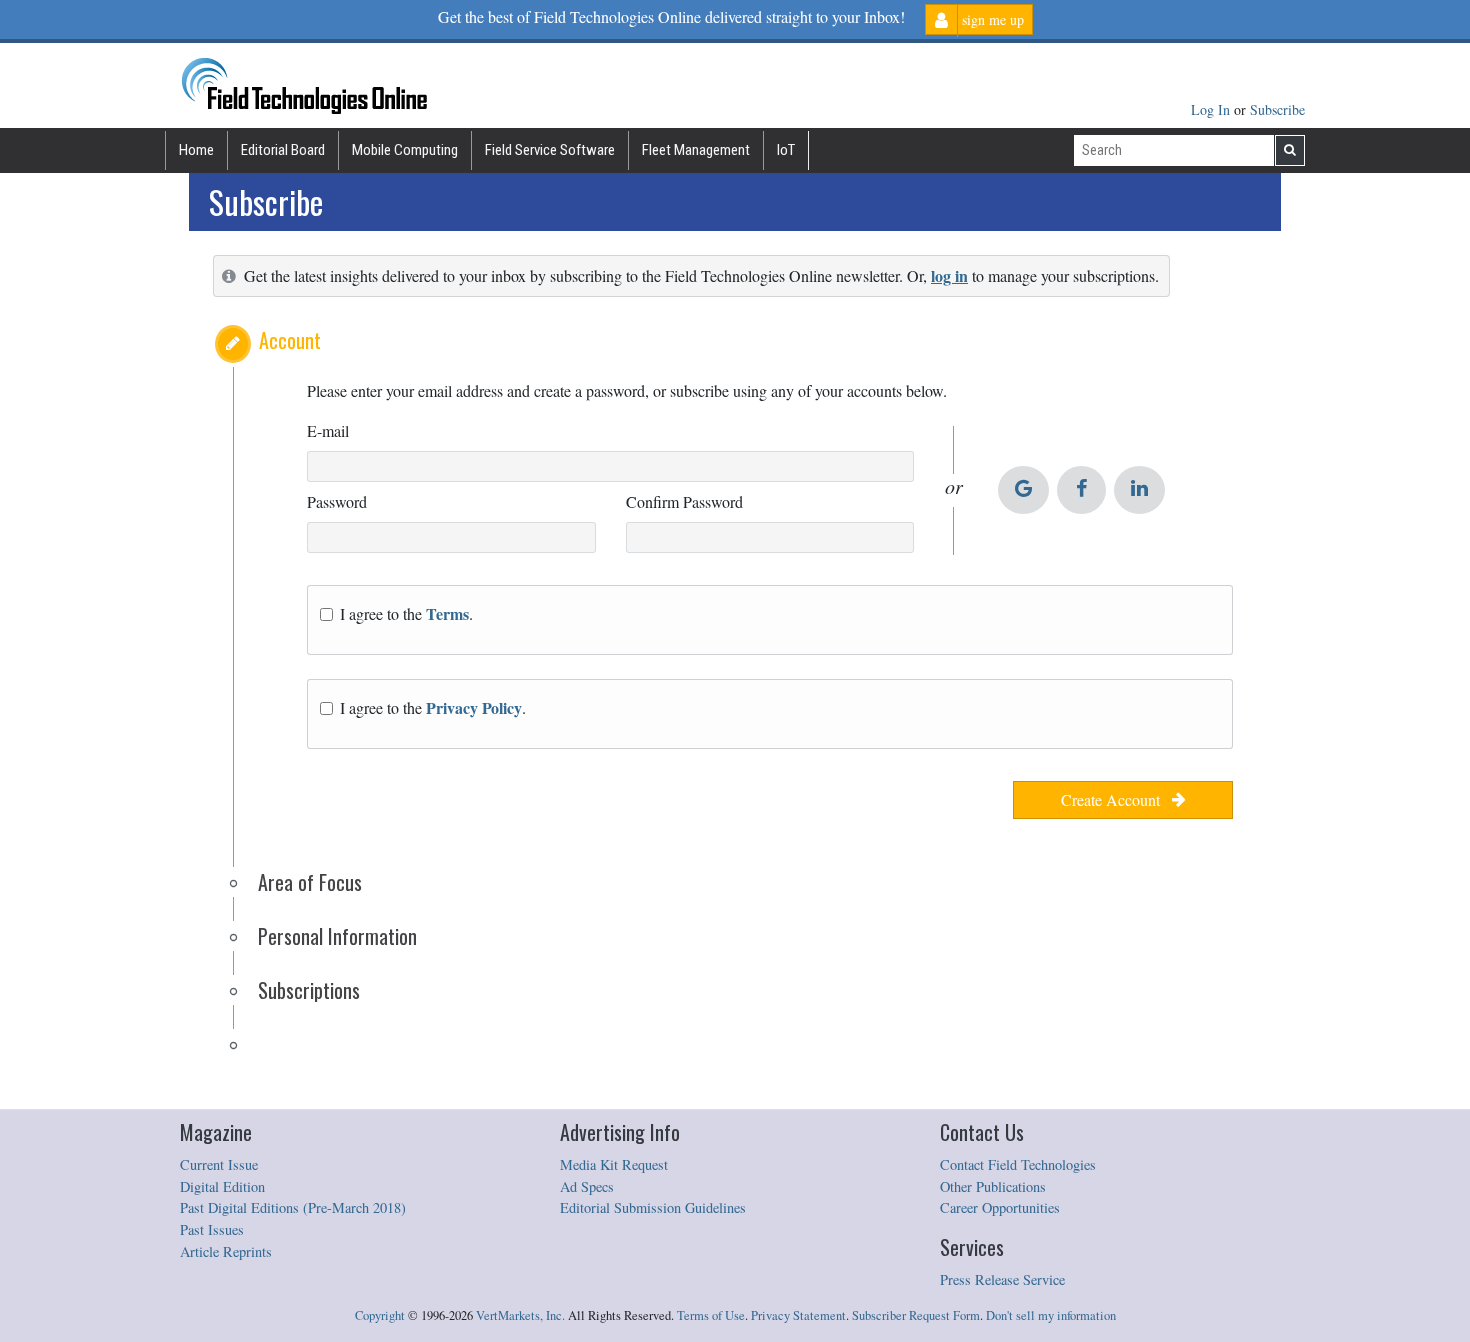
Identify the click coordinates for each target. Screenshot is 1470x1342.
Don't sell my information (1051, 1315)
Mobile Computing (405, 150)
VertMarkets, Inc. (520, 1315)
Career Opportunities (1000, 1207)
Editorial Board (283, 150)
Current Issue (219, 1164)
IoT (786, 150)
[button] (233, 344)
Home (196, 150)
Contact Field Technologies (1018, 1164)
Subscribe (1277, 109)
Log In (1212, 109)
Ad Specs (587, 1186)
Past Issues (212, 1229)
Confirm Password (684, 501)
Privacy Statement (798, 1315)
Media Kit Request (614, 1164)
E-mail (328, 430)
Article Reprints (226, 1251)
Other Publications (993, 1186)
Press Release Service (1002, 1279)
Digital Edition (222, 1186)
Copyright (380, 1315)
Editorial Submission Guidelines (653, 1207)
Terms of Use (711, 1315)
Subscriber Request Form (916, 1315)
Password (337, 501)
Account (290, 340)
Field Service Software (550, 150)
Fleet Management (696, 150)
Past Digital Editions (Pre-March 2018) (293, 1207)
